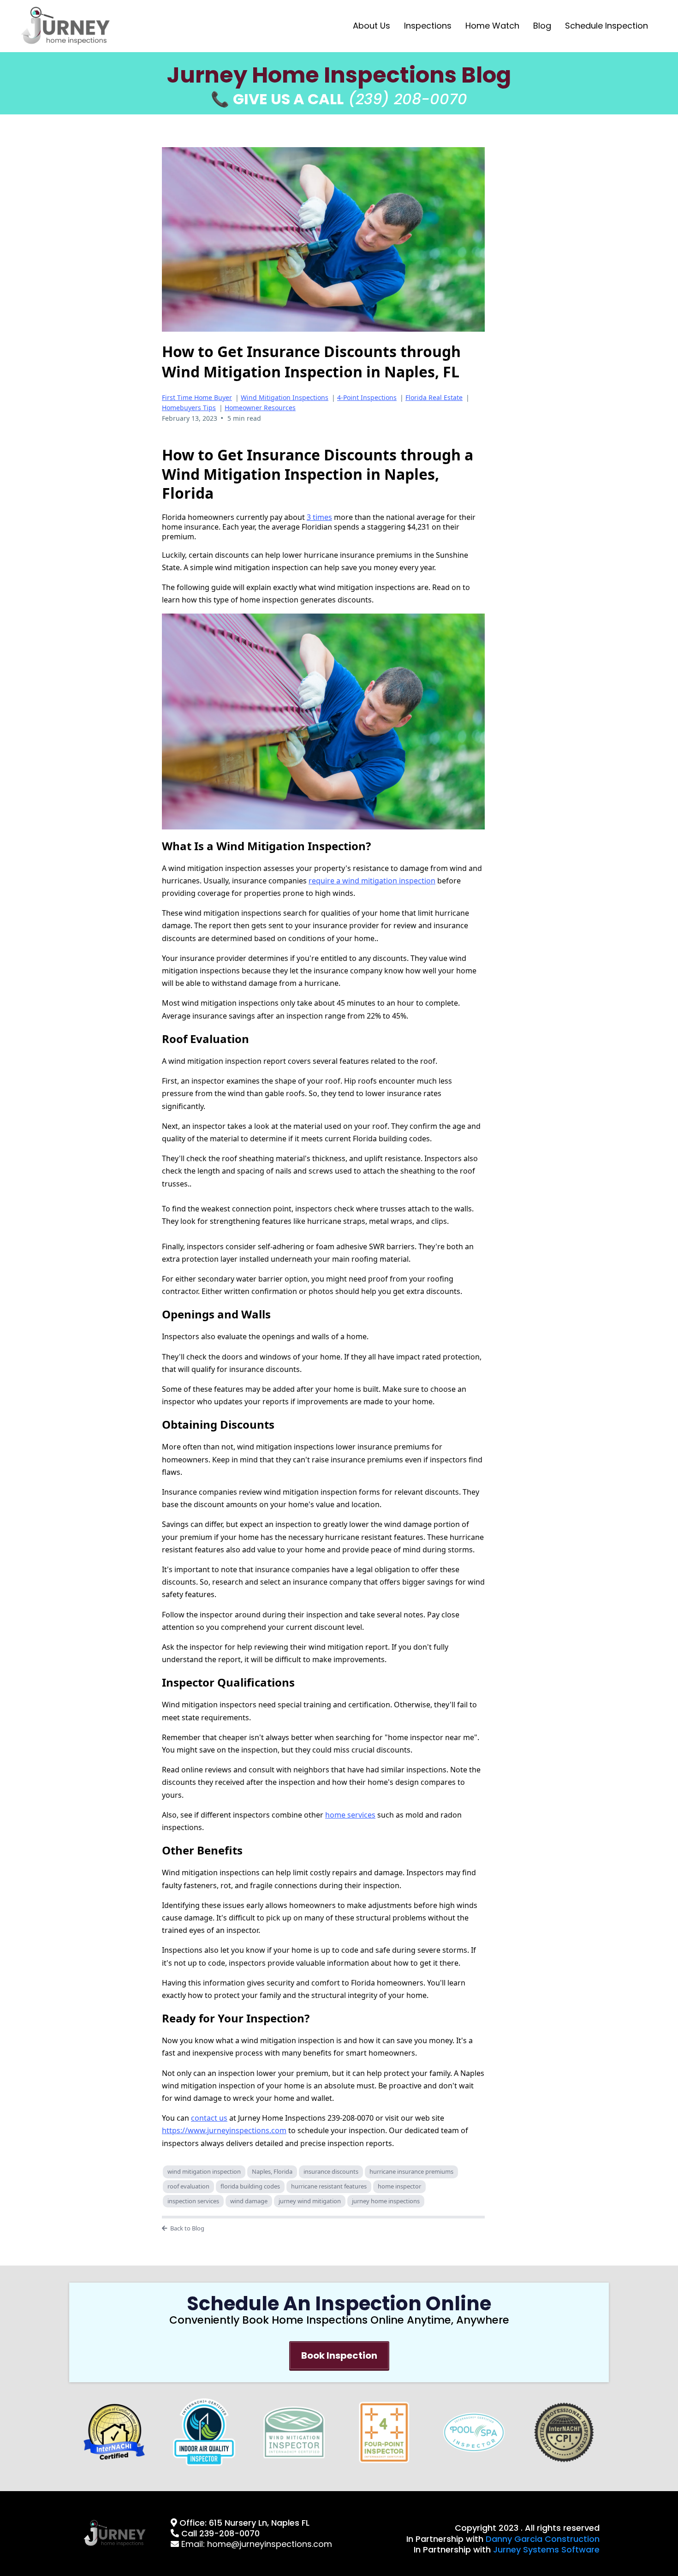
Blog (542, 26)
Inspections (428, 26)
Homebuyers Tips (189, 408)
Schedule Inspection (607, 26)
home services (350, 1815)
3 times (319, 517)
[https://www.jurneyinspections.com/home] (66, 26)
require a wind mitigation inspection (372, 881)
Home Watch (492, 26)
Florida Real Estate (434, 397)
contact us (209, 2118)
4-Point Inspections (367, 397)
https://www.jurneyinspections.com (224, 2130)
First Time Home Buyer (197, 397)
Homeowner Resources (260, 408)
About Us (372, 26)
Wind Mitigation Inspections (285, 397)
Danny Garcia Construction (543, 2539)
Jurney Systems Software (546, 2549)
